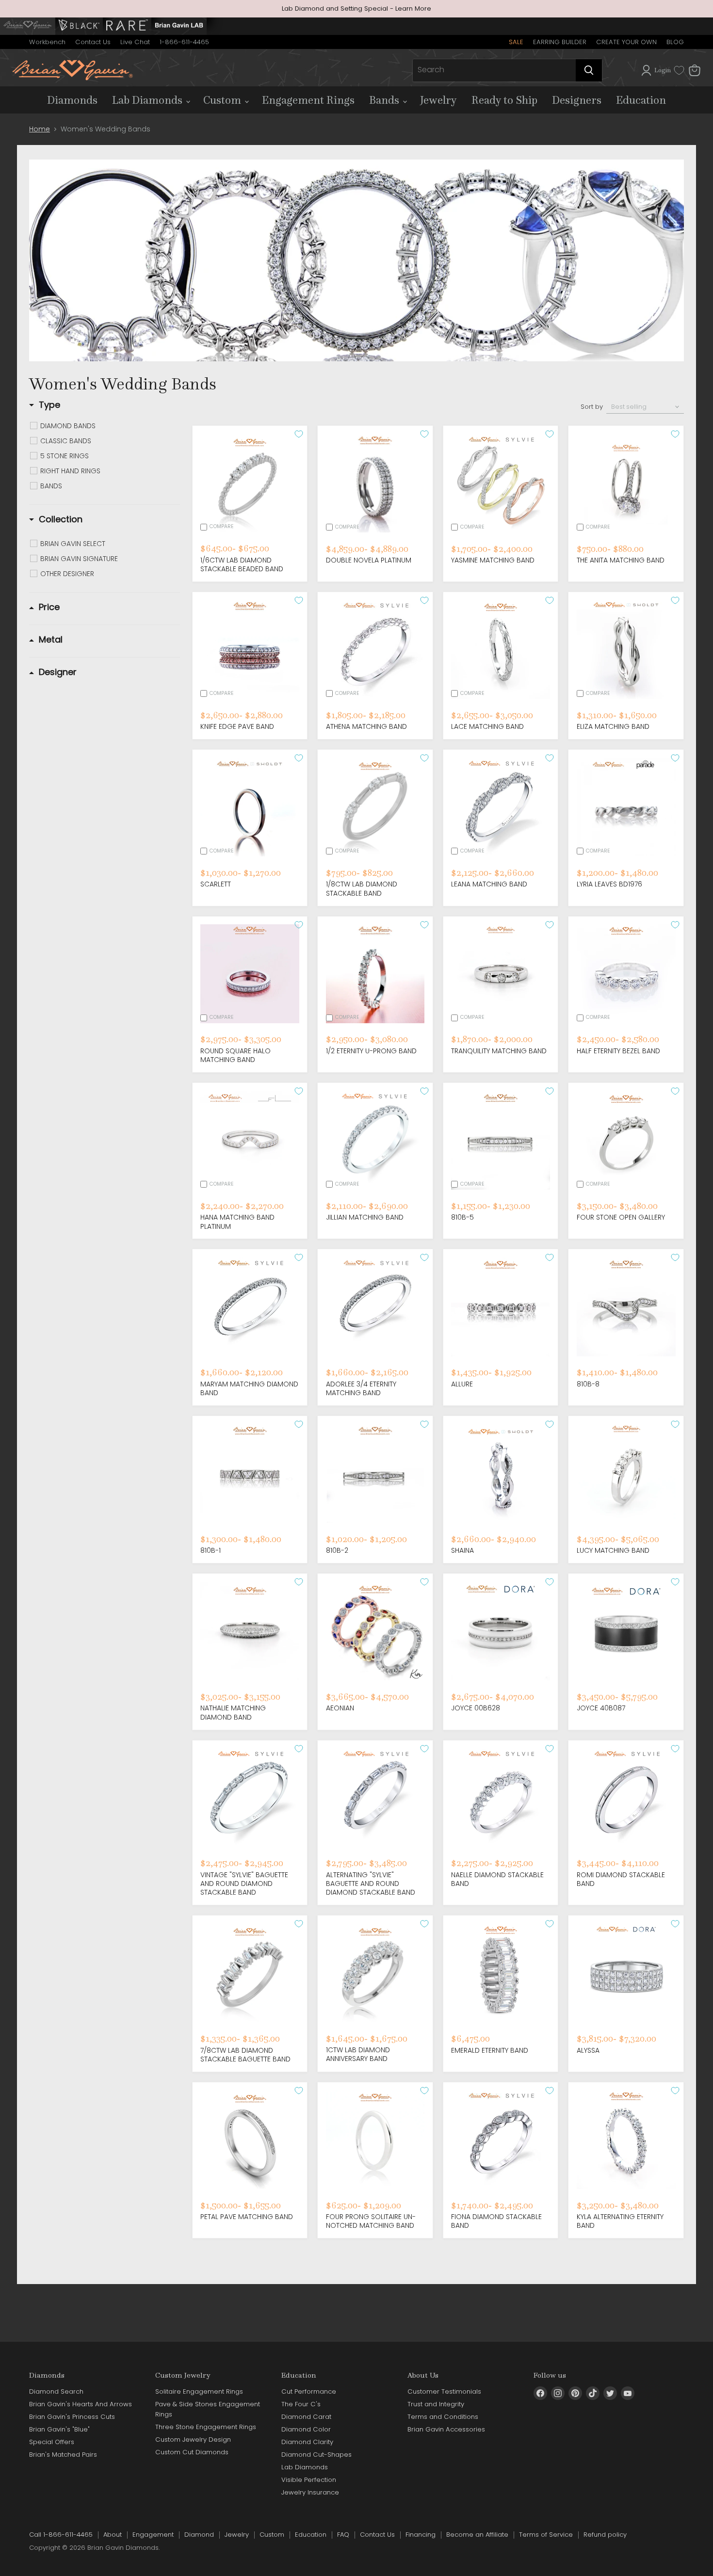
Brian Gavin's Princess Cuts (72, 2417)
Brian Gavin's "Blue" (59, 2429)
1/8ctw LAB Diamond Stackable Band (362, 888)
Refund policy (605, 2535)
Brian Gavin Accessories (446, 2429)
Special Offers (52, 2442)
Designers (577, 100)
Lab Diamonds (148, 100)
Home (40, 129)
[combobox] (494, 70)
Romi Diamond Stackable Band (621, 1879)
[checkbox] (110, 426)
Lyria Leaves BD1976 (609, 884)
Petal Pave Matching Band (247, 2217)
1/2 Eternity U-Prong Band (371, 1051)
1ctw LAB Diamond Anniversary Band (358, 2054)
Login (663, 70)
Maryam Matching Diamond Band (249, 1388)
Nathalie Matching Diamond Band (233, 1712)
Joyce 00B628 (476, 1708)
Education (641, 100)
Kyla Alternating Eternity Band (620, 2221)
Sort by (592, 407)
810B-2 (337, 1550)
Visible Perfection (309, 2480)
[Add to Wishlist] (299, 434)
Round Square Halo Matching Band (235, 1055)
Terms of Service (546, 2535)
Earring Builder (560, 42)
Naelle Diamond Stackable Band (497, 1879)
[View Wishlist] (679, 70)
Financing (421, 2535)
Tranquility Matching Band (499, 1051)
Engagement (153, 2535)
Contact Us (93, 42)
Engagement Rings (308, 100)
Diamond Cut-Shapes (316, 2455)
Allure (462, 1384)
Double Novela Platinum (369, 560)
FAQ (343, 2535)
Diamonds (72, 100)
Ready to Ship (504, 100)
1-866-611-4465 (184, 42)
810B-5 (462, 1217)
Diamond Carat (306, 2417)
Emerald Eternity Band (490, 2050)
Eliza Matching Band (613, 726)
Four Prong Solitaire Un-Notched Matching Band (371, 2221)
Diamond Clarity (307, 2442)
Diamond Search (56, 2391)
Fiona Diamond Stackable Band (496, 2221)
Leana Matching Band (489, 884)
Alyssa (588, 2050)
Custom (223, 100)
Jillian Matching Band (365, 1217)
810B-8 (588, 1384)
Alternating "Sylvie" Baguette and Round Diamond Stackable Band (371, 1884)
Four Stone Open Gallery (621, 1217)
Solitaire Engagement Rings (199, 2391)
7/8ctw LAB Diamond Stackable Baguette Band (245, 2055)
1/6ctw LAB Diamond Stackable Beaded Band (242, 564)
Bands (385, 100)
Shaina (462, 1550)
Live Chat (135, 42)
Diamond (199, 2535)
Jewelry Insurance (310, 2492)
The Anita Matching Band (621, 560)
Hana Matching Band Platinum (237, 1222)
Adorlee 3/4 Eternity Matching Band (361, 1388)
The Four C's (301, 2404)
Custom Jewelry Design (193, 2439)
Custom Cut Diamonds (192, 2452)
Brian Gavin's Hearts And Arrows (81, 2404)
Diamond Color (306, 2429)
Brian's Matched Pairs (63, 2455)
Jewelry (438, 100)
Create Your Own (626, 42)
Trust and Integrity (436, 2404)
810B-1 (211, 1550)
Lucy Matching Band (613, 1550)
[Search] (589, 70)
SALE (516, 42)
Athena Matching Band (366, 726)
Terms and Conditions (443, 2417)
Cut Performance (309, 2391)
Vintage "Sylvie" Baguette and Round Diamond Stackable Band (244, 1884)
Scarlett (216, 884)
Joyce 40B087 (601, 1708)
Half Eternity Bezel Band (618, 1051)
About (113, 2535)
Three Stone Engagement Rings (206, 2427)
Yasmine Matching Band (493, 560)
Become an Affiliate (477, 2535)
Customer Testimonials (444, 2391)
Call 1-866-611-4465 (61, 2535)
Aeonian (340, 1708)
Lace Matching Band (487, 726)
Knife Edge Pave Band (237, 726)
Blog (675, 42)
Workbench (47, 42)
